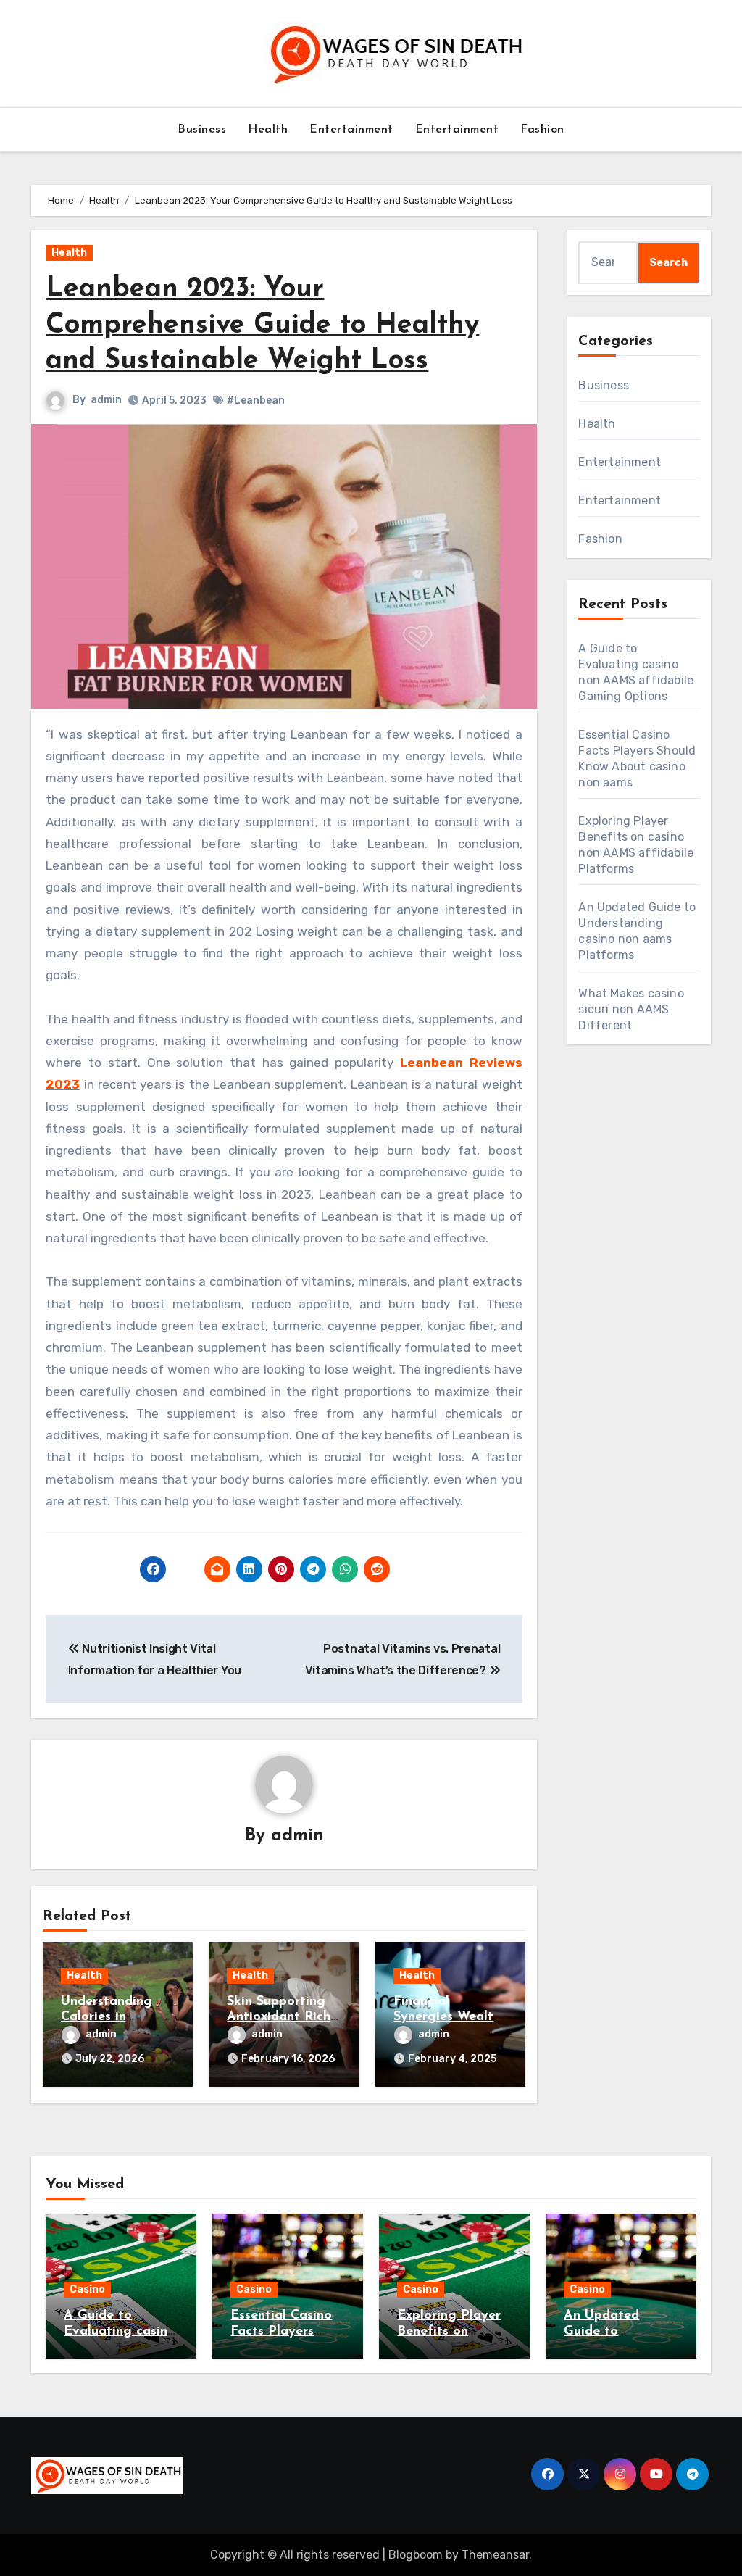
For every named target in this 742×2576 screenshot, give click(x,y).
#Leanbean (256, 400)
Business (202, 130)
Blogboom (416, 2555)
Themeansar (495, 2555)
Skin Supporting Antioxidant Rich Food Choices (279, 2018)
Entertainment (351, 130)
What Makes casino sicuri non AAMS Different (631, 1009)
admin (106, 400)
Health (268, 130)
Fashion (542, 130)
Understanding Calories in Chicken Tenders (111, 2018)
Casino (87, 2289)
